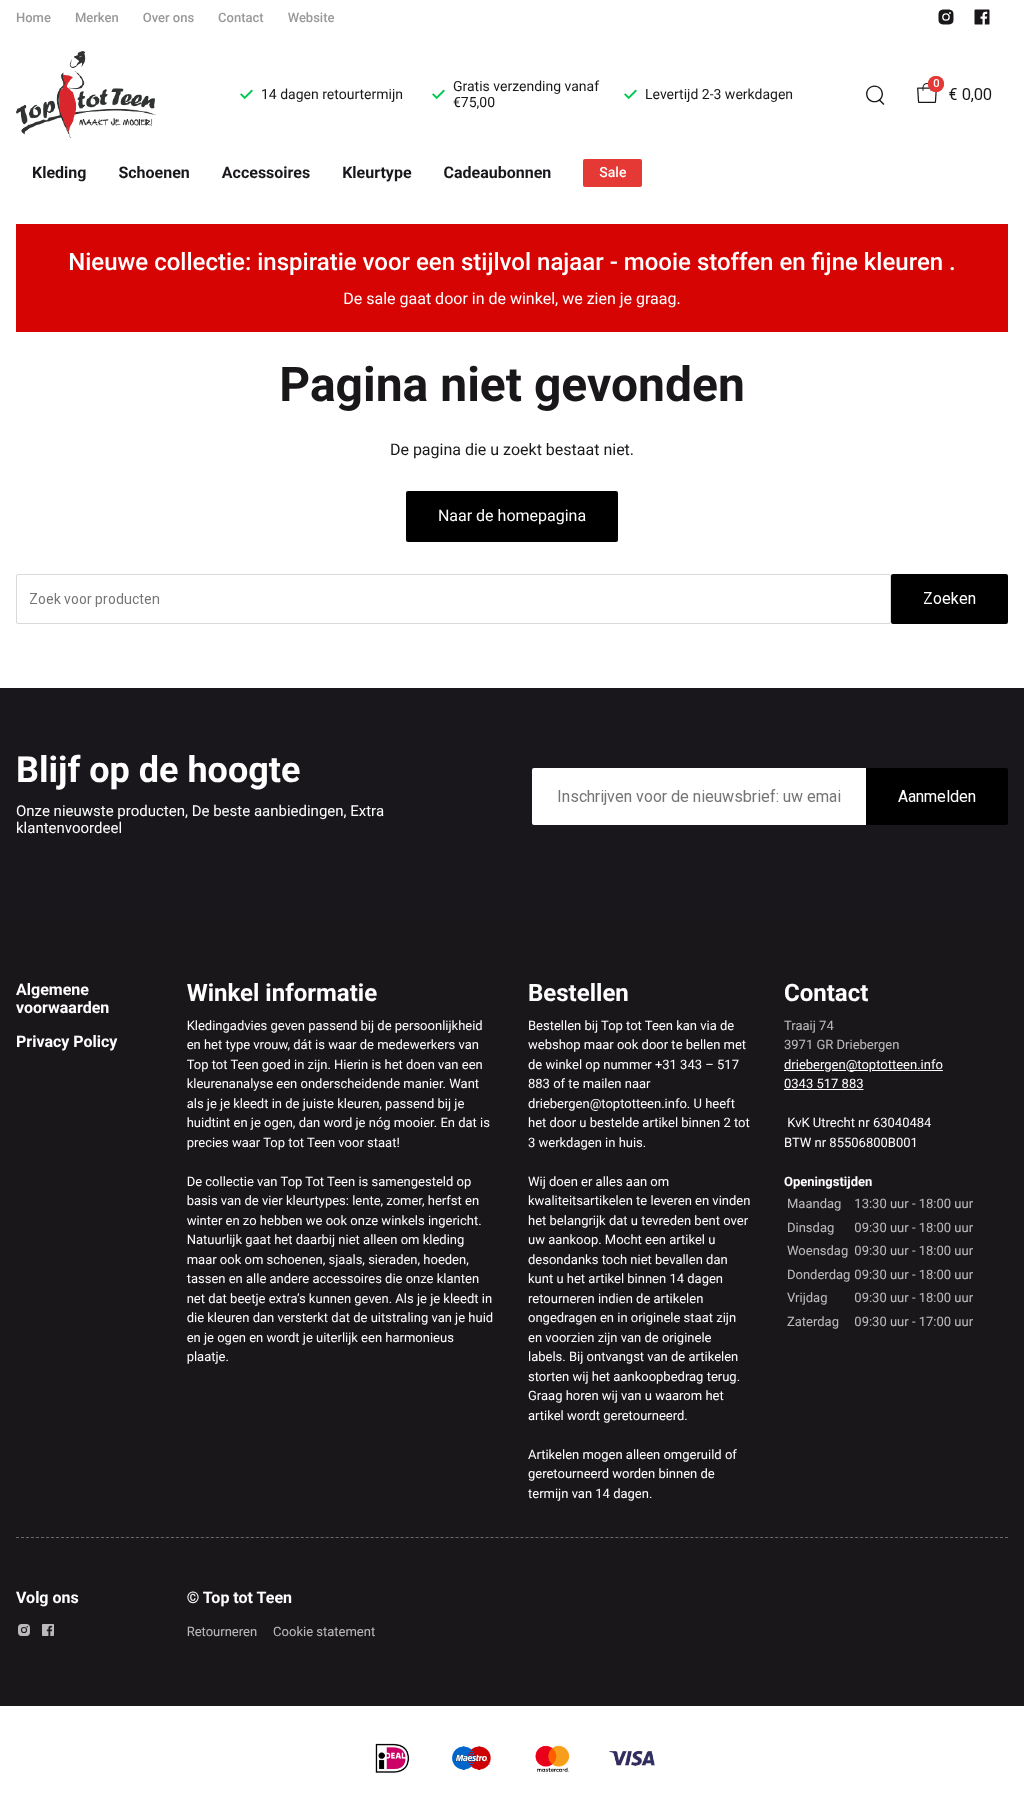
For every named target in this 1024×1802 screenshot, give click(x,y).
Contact (241, 18)
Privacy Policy (66, 1041)
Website (311, 18)
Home (33, 18)
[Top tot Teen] (104, 95)
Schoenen (153, 172)
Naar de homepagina (512, 515)
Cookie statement (324, 1632)
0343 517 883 (824, 1084)
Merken (97, 18)
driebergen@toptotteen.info (863, 1065)
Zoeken (949, 598)
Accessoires (266, 172)
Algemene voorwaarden (62, 998)
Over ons (168, 18)
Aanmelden (937, 796)
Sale (612, 173)
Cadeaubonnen (498, 172)
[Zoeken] (875, 95)
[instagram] (946, 21)
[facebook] (982, 21)
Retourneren (222, 1632)
